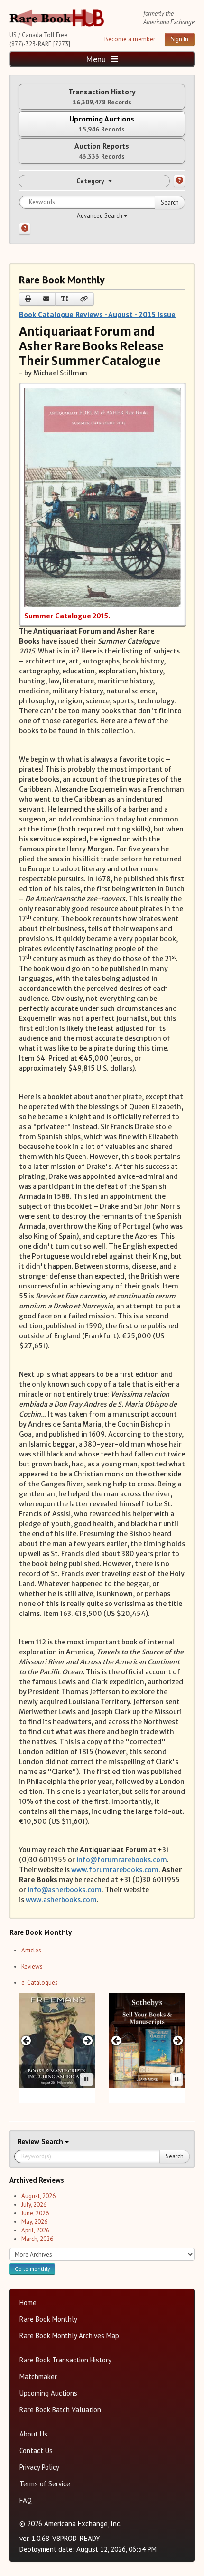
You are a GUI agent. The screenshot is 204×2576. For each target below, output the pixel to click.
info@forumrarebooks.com (122, 1860)
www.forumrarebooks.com (115, 1870)
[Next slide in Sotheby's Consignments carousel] (178, 2040)
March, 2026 (37, 2239)
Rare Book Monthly (48, 2319)
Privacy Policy (39, 2467)
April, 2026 (35, 2230)
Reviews (32, 1966)
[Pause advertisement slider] (86, 2080)
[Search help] (25, 229)
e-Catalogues (40, 1983)
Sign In (180, 39)
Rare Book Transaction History (65, 2360)
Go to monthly (32, 2269)
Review (29, 2142)
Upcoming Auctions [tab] (102, 124)
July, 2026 (34, 2205)
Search (170, 202)
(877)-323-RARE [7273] (40, 44)
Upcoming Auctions (48, 2393)
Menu (97, 59)
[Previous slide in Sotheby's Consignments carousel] (116, 2040)
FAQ (26, 2500)
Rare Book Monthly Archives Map (69, 2336)
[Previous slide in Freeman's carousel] (26, 2040)
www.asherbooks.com (61, 1900)
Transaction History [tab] (102, 97)
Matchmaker (38, 2376)
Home (28, 2302)
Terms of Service (45, 2484)
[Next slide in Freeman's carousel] (88, 2040)
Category (90, 181)
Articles (31, 1950)
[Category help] (179, 181)
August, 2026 (38, 2196)
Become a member (130, 39)
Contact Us (36, 2450)
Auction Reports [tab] (102, 151)
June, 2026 (35, 2213)
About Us (33, 2434)
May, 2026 (34, 2222)
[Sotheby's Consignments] (147, 2041)
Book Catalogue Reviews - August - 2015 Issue (97, 314)
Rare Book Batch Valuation (60, 2410)
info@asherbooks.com (65, 1890)
